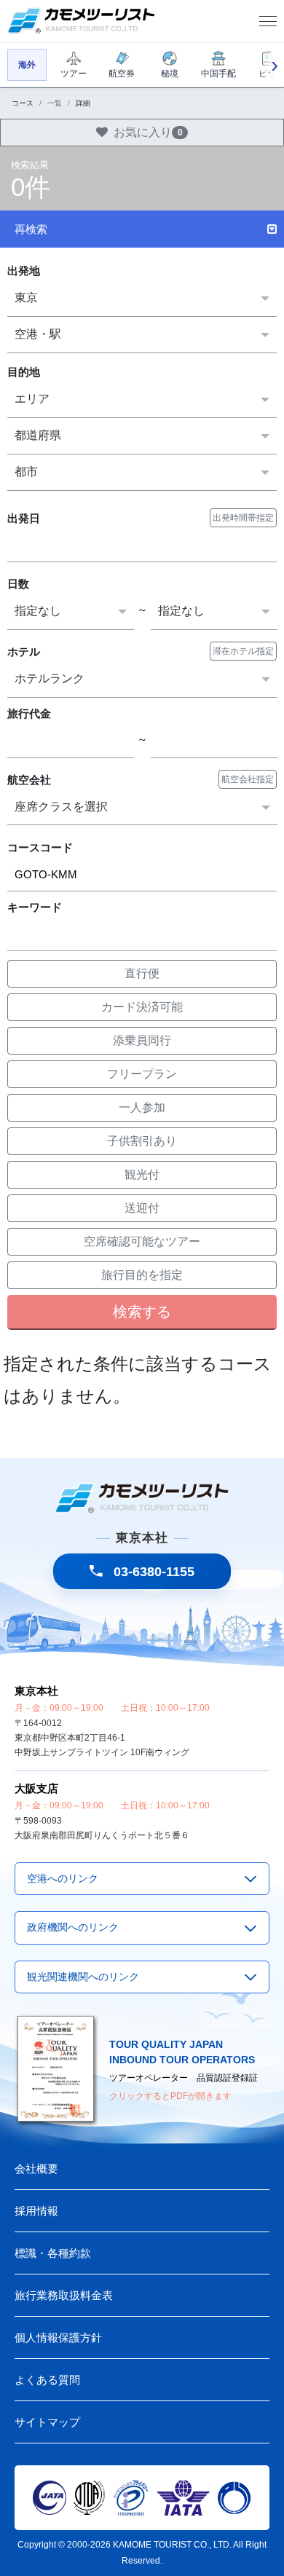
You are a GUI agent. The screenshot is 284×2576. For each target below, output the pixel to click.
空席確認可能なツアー (142, 1241)
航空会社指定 (248, 779)
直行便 (142, 973)
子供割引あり (142, 1141)
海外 (27, 65)
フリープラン (142, 1074)
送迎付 (142, 1208)
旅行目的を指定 (142, 1275)
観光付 (142, 1174)
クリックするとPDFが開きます (170, 2096)
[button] (142, 229)
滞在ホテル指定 (243, 651)
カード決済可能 (142, 1007)
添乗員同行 (142, 1040)
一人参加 (142, 1107)
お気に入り (148, 132)
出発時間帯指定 (243, 518)
